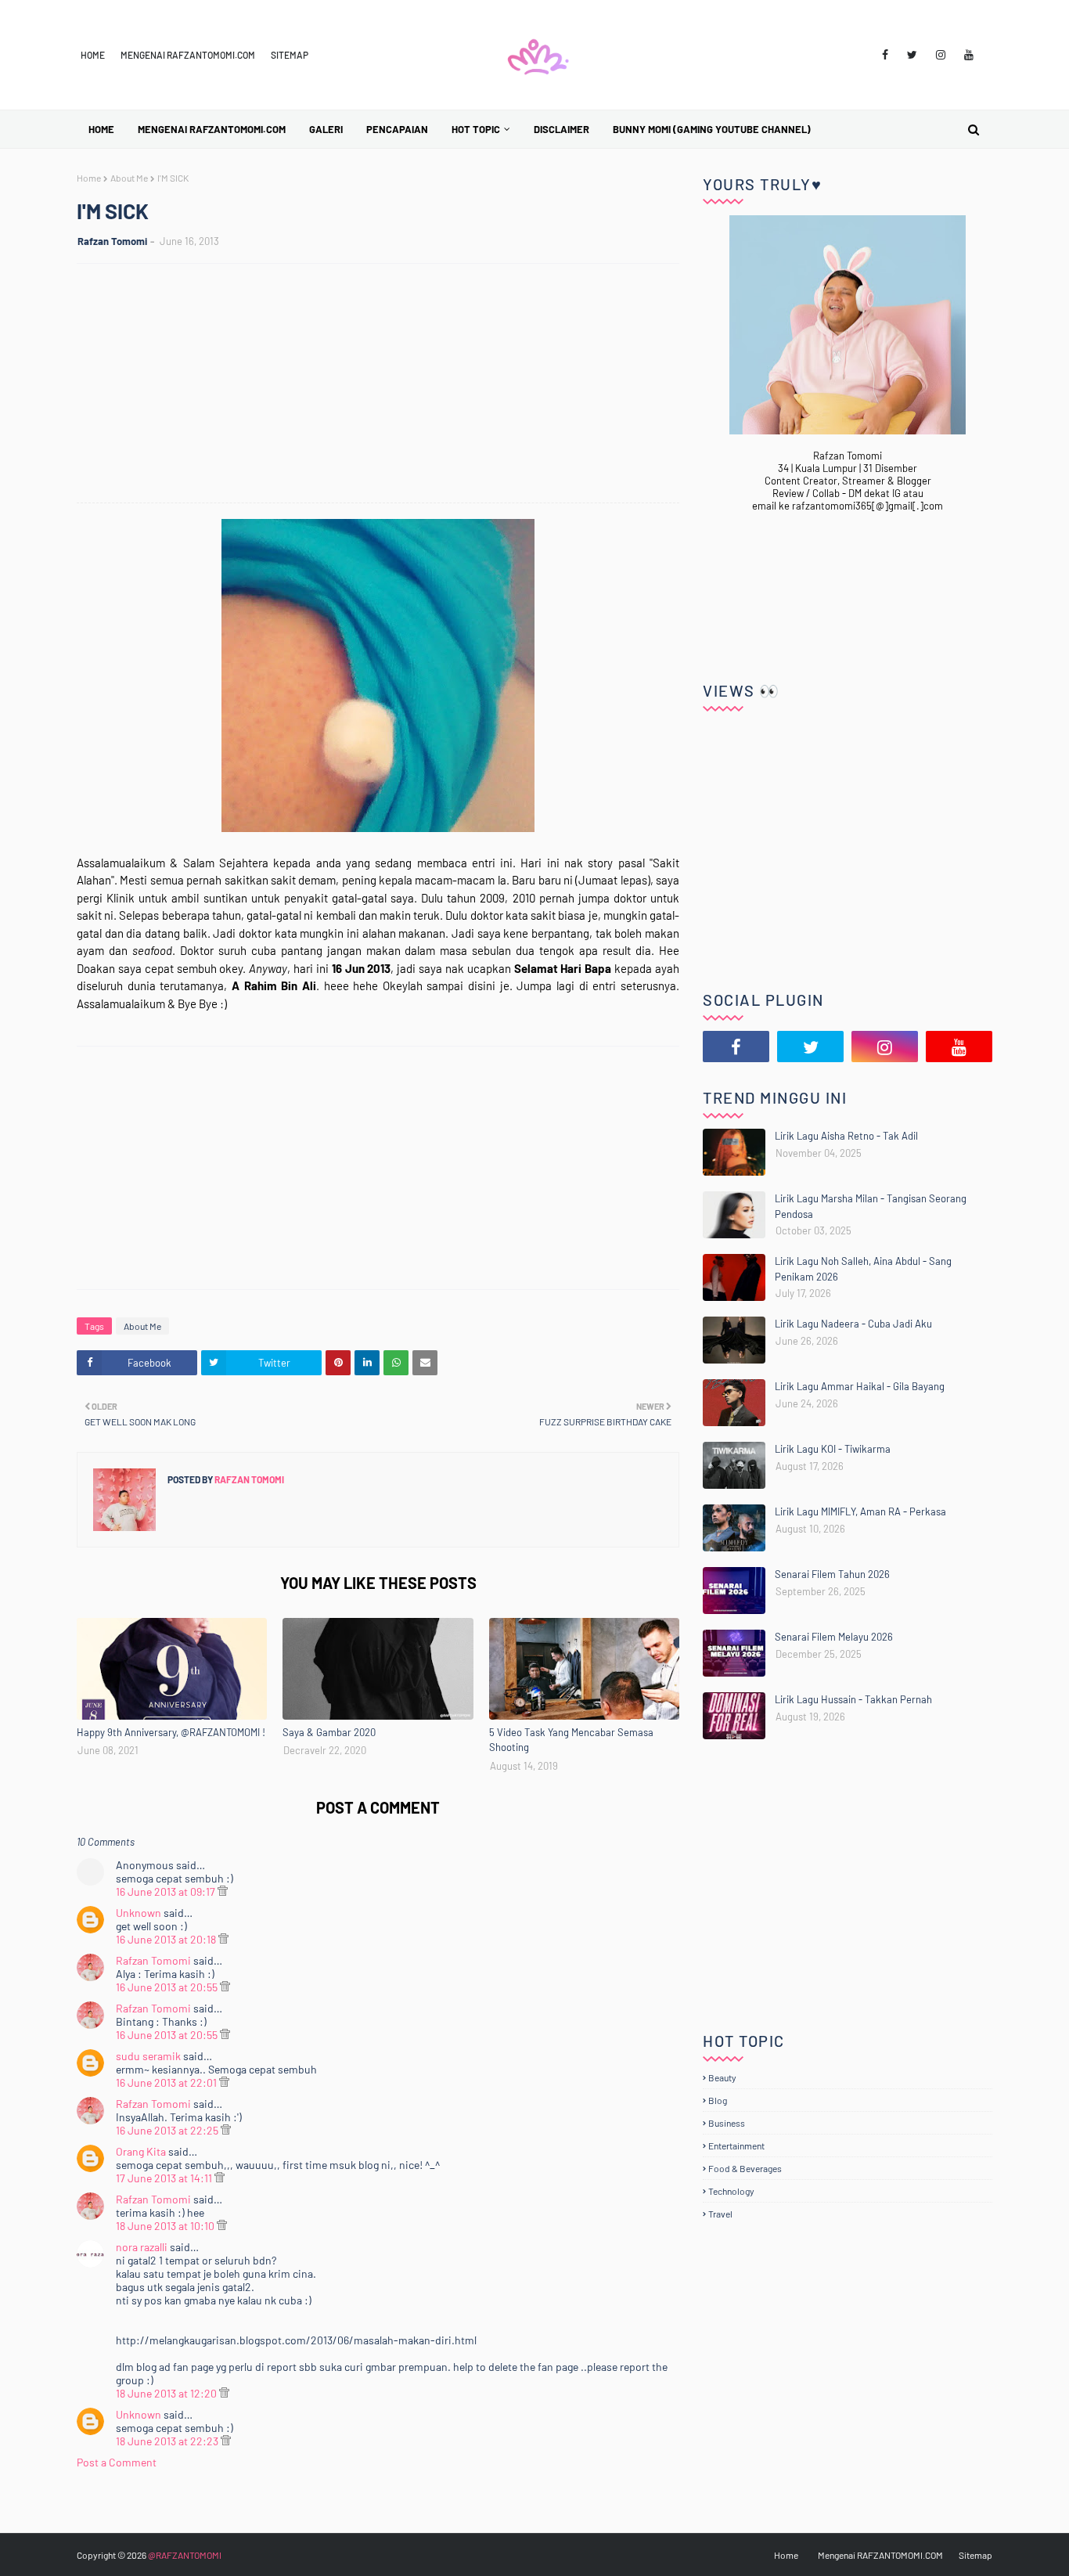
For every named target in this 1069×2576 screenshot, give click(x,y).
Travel (720, 2214)
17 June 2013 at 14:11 (165, 2178)
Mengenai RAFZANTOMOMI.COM (188, 55)
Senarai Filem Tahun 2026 (832, 1574)
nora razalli (142, 2247)
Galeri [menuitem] (326, 129)
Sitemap (290, 55)
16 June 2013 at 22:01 (167, 2082)
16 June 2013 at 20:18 (167, 1939)
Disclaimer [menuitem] (561, 129)
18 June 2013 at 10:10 (166, 2226)
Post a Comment (117, 2462)
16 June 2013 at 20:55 (168, 1987)
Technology (731, 2191)
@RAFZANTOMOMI (185, 2555)
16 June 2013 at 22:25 (168, 2130)
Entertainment (736, 2145)
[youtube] (969, 55)
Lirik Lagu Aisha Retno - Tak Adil (846, 1136)
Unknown (139, 1913)
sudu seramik (148, 2056)
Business (727, 2123)
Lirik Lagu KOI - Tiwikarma (833, 1449)
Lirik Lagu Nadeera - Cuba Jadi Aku (853, 1324)
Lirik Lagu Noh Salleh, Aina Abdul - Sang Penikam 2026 (863, 1269)
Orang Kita (141, 2151)
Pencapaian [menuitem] (397, 129)
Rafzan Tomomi (112, 241)
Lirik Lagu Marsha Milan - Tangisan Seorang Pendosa (871, 1206)
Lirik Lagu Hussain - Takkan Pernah (853, 1699)
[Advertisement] (386, 385)
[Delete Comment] (223, 1891)
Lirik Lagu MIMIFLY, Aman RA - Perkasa (860, 1511)
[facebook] (885, 55)
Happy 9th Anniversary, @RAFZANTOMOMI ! (171, 1732)
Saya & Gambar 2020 (329, 1732)
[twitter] (912, 55)
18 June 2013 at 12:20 (167, 2393)
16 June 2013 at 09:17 (167, 1891)
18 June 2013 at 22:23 (168, 2441)
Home (93, 55)
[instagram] (941, 55)
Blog (718, 2100)
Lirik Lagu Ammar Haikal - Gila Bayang (860, 1386)
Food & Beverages (745, 2168)
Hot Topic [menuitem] (476, 129)
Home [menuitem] (101, 129)
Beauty (722, 2077)
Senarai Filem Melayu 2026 (834, 1637)
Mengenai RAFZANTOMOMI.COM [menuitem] (212, 129)
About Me (129, 178)
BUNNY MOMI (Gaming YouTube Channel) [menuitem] (712, 129)
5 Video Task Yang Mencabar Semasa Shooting (571, 1740)
